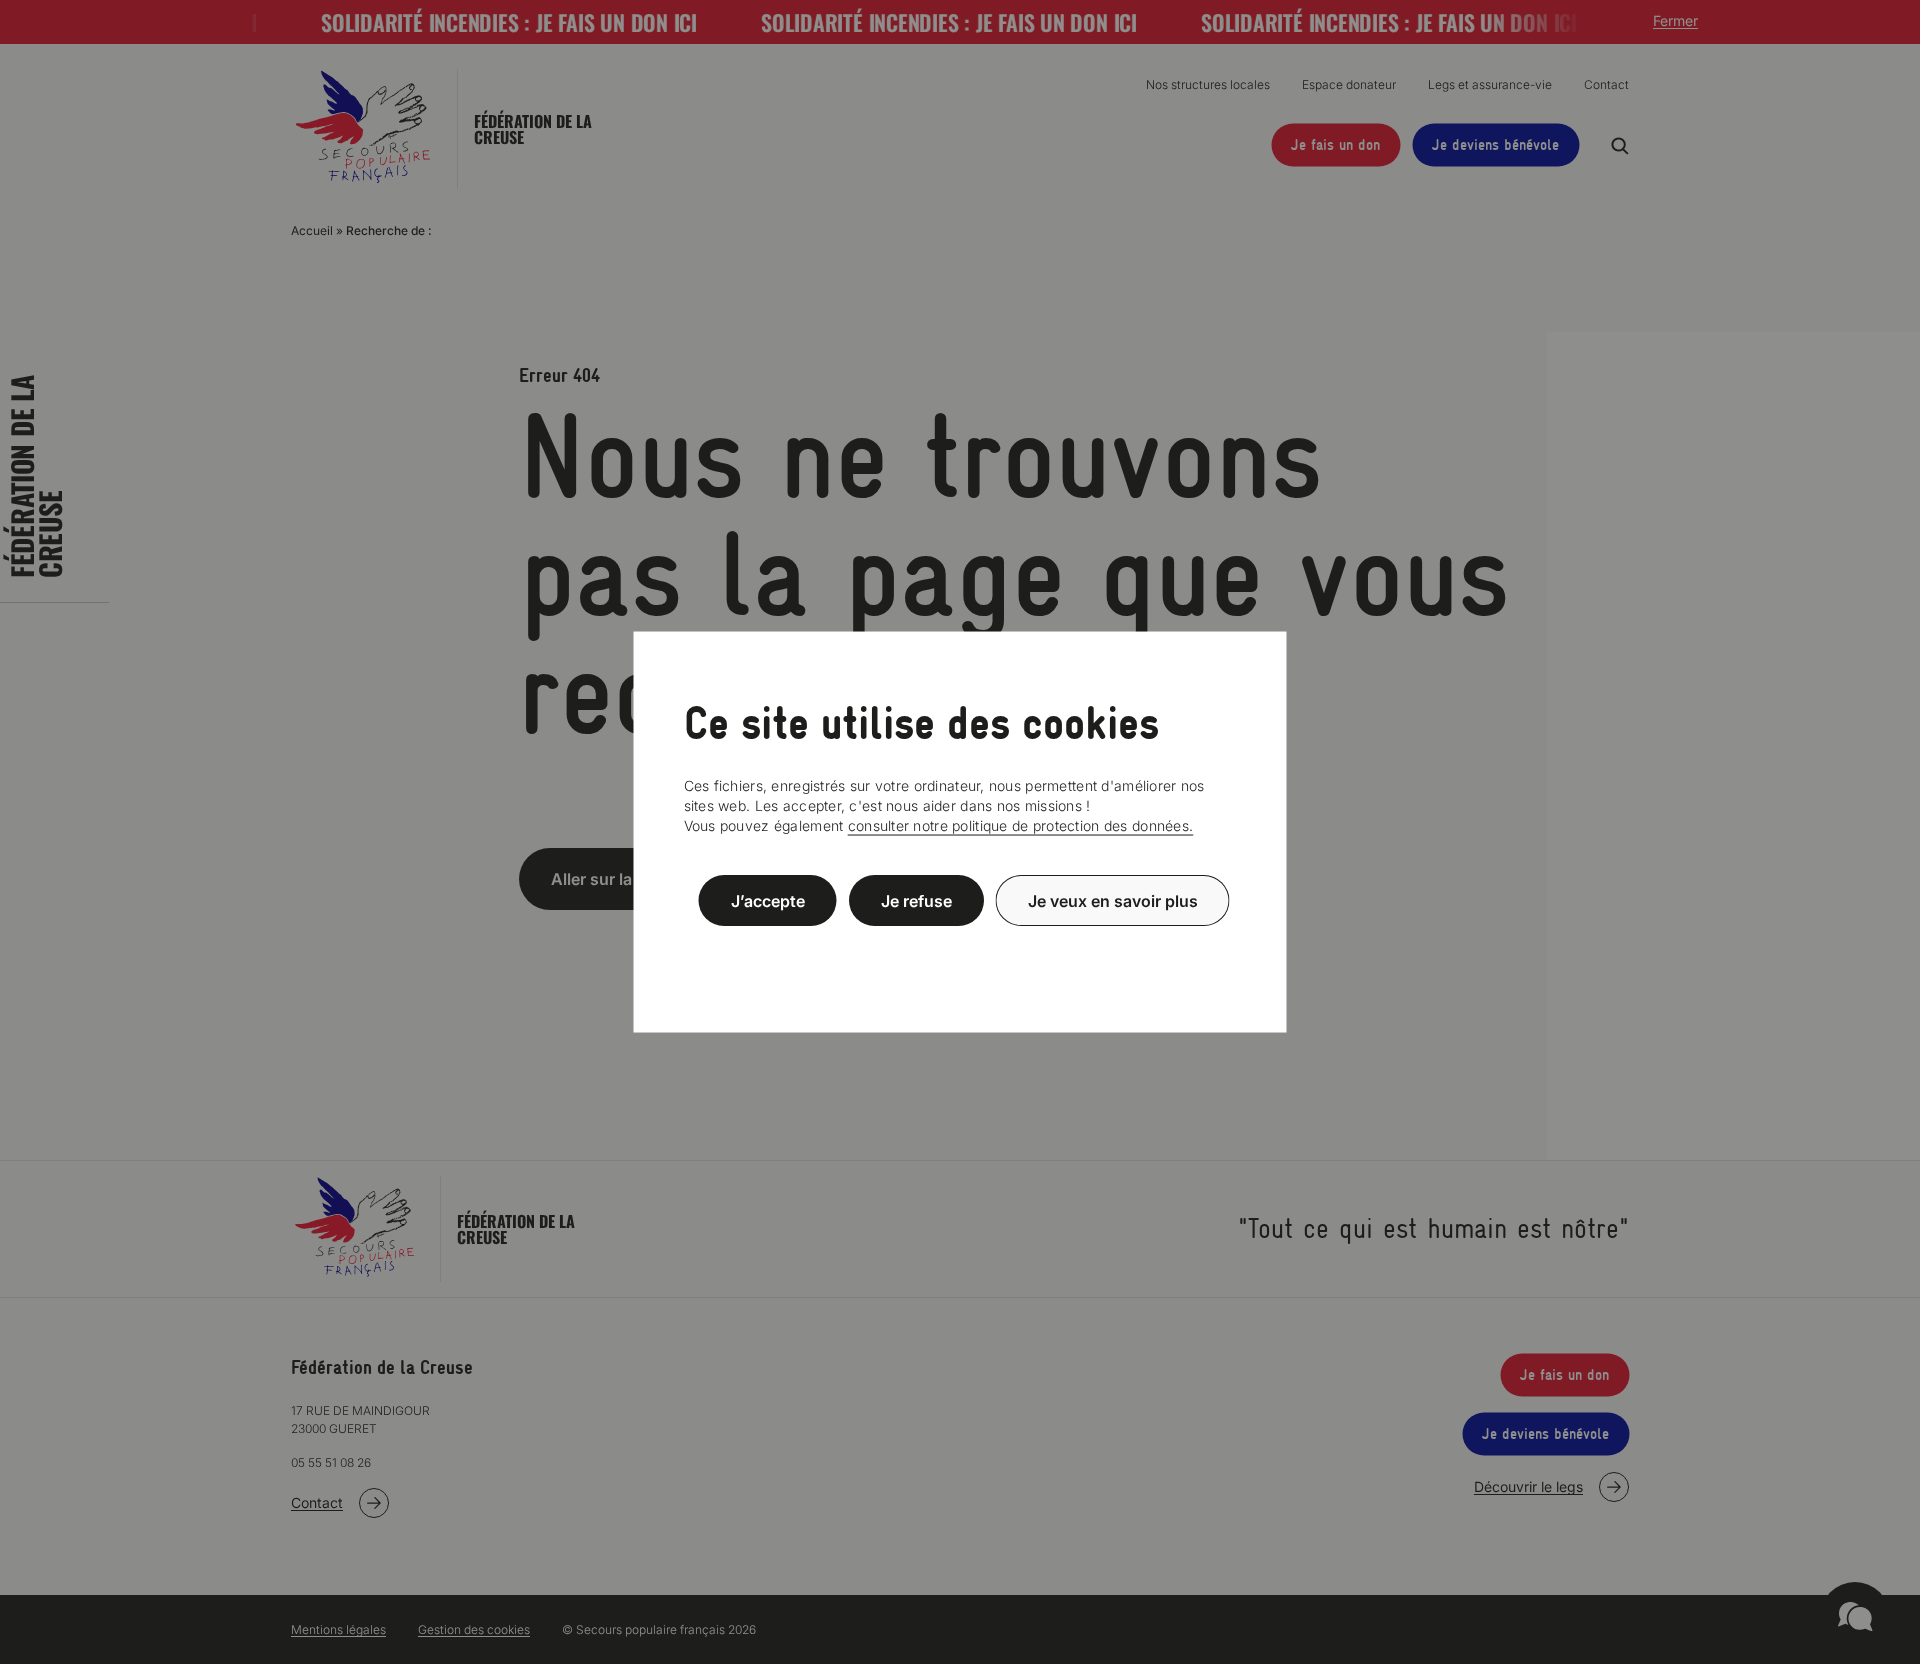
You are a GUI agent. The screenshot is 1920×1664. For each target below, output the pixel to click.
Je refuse (916, 900)
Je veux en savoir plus (1113, 900)
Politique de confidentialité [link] (960, 948)
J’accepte (768, 900)
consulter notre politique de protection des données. (1021, 825)
